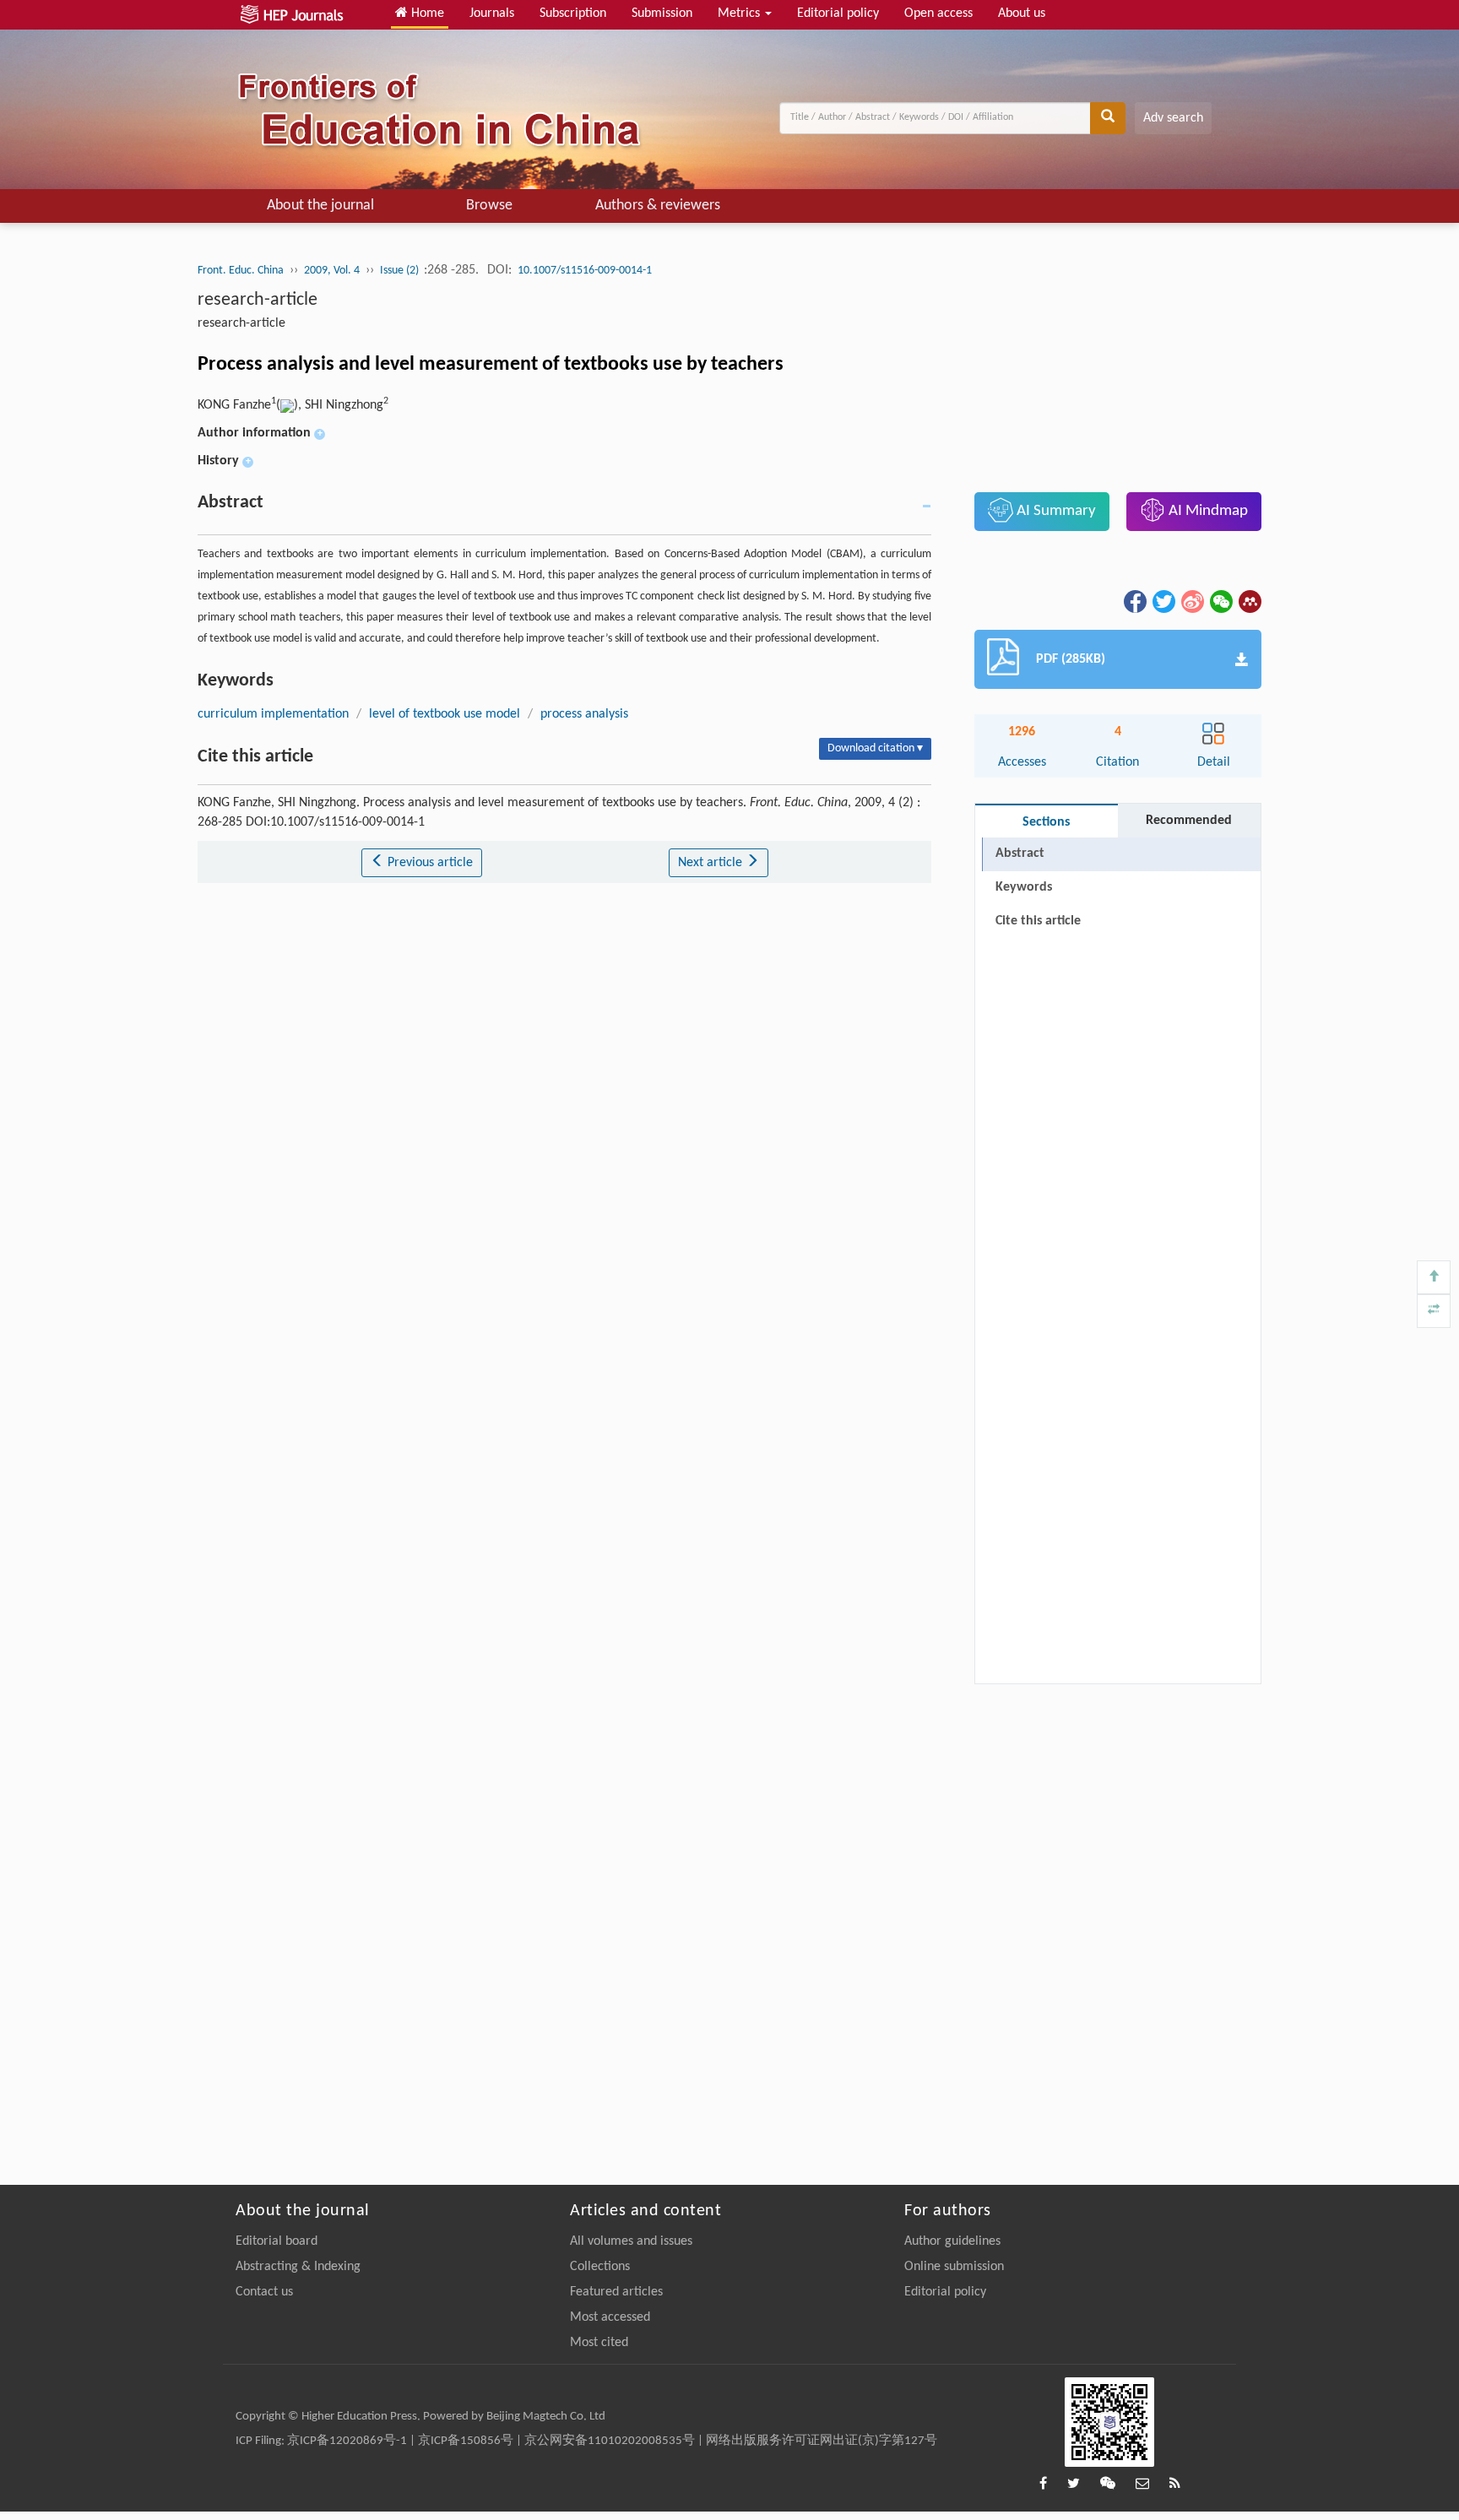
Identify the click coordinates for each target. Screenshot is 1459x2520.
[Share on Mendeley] (1249, 601)
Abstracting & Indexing (298, 2267)
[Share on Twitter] (1163, 601)
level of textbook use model (445, 714)
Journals (492, 14)
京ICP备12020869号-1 (347, 2441)
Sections (1046, 822)
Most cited (599, 2343)
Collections (600, 2267)
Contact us (264, 2292)
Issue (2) (401, 271)
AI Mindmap (1207, 511)
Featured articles (616, 2292)
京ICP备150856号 (466, 2441)
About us (1022, 14)
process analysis (584, 714)
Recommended (1189, 821)
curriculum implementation (273, 714)
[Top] (1434, 1277)
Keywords (1024, 887)
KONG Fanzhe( (239, 405)
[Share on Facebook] (1134, 601)
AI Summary (1055, 511)
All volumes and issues (631, 2241)
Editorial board (277, 2241)
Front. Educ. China (241, 271)
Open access (938, 14)
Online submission (954, 2267)
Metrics (740, 14)
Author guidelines (952, 2241)
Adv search (1173, 118)
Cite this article (1038, 921)
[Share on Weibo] (1191, 601)
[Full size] (1434, 1311)
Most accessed (610, 2317)
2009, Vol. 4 (332, 271)
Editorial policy (838, 14)
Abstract (1020, 854)
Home (426, 14)
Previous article (428, 863)
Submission (662, 14)
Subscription (573, 14)
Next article (712, 863)
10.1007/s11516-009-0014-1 (585, 271)
